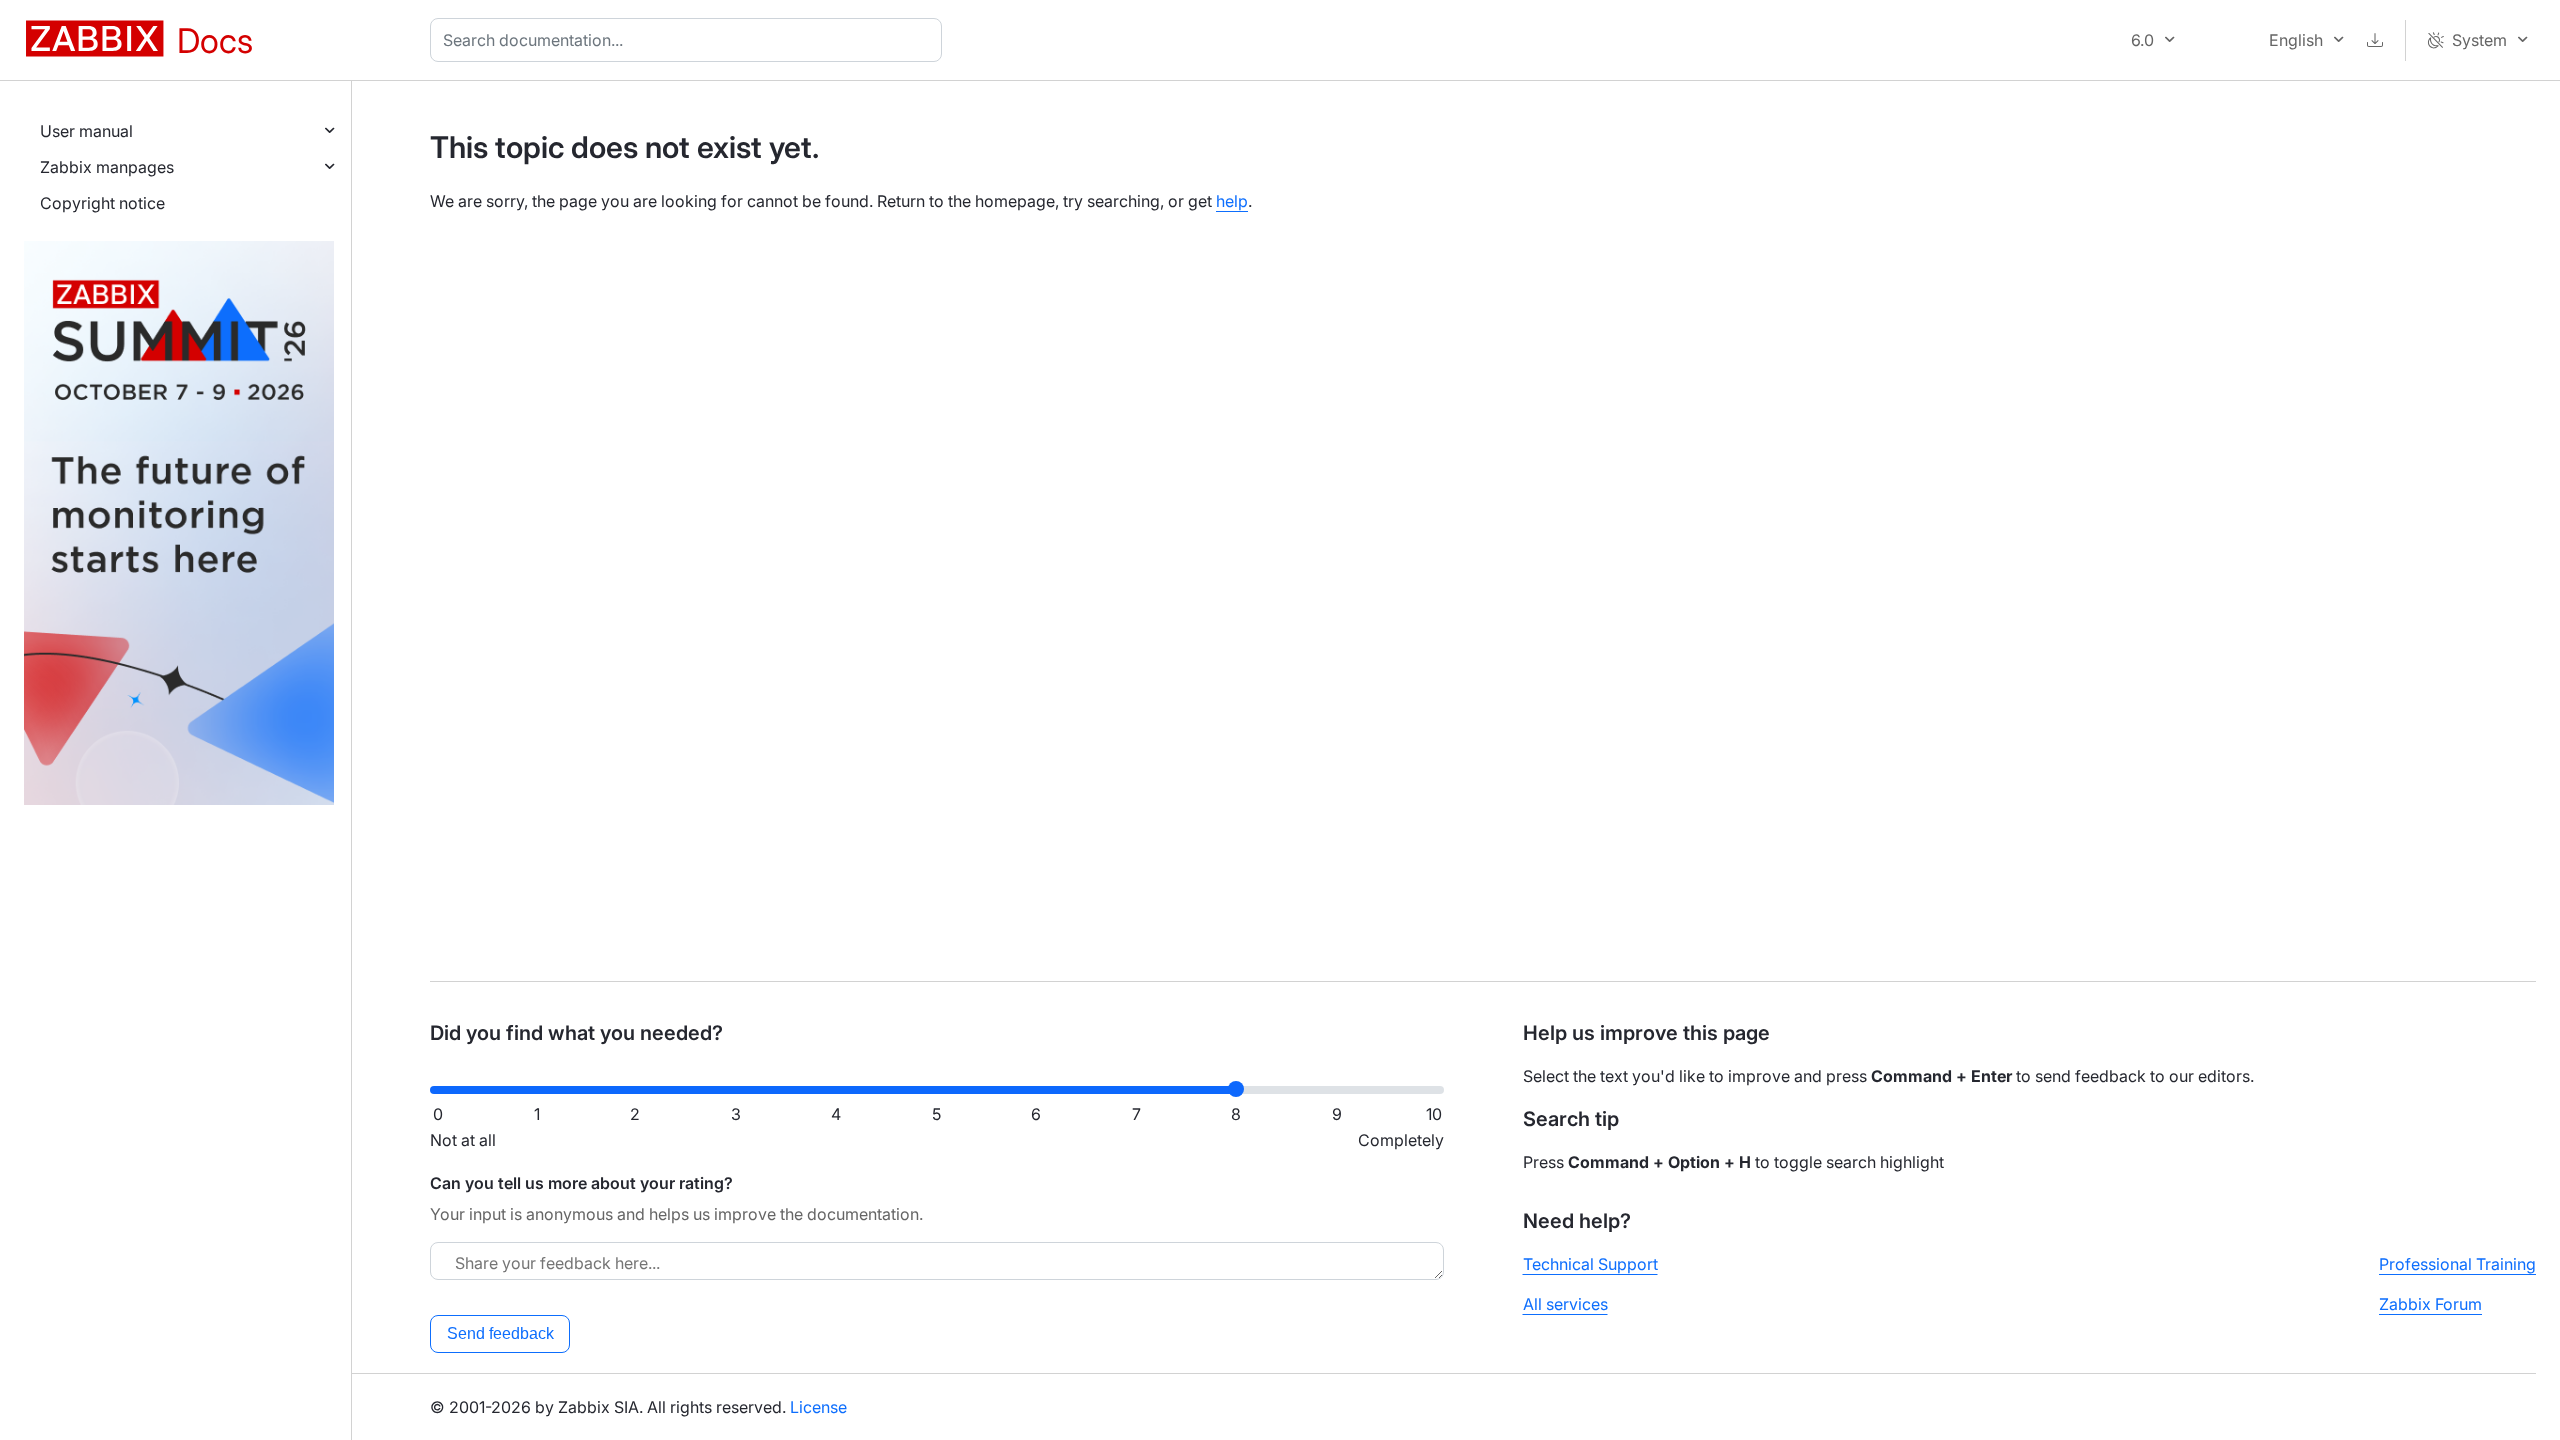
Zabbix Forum (2430, 1304)
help (1232, 201)
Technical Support (1590, 1264)
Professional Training (2457, 1264)
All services (1565, 1304)
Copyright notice (102, 203)
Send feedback (500, 1333)
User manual (86, 131)
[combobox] (690, 40)
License (818, 1407)
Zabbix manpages (107, 167)
